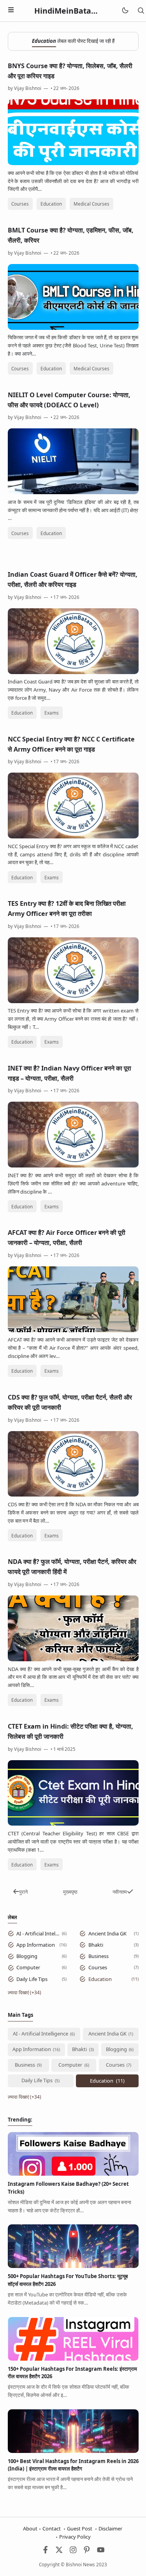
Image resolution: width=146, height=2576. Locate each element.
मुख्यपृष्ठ (70, 1892)
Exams (52, 713)
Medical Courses (91, 204)
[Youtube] (101, 2551)
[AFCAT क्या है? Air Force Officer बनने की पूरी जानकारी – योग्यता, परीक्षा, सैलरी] (73, 1330)
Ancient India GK (107, 1933)
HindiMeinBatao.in (70, 11)
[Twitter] (59, 2551)
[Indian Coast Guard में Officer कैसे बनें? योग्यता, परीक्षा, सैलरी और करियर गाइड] (73, 672)
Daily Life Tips (32, 1979)
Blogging (27, 1956)
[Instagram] (73, 2551)
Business (99, 1956)
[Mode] (125, 11)
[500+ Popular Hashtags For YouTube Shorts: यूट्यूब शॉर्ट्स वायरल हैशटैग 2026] (73, 2266)
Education (51, 204)
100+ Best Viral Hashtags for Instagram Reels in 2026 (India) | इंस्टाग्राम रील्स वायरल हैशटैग (73, 2465)
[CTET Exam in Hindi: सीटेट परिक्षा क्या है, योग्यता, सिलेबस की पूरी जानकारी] (73, 1824)
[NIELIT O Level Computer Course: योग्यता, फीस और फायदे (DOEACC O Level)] (73, 492)
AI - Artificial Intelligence (38, 1933)
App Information (36, 1945)
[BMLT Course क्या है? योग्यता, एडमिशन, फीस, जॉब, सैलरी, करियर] (73, 328)
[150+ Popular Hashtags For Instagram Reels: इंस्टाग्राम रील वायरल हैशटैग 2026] (73, 2359)
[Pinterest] (87, 2551)
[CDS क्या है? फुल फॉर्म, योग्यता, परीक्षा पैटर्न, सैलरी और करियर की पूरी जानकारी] (73, 1495)
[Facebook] (46, 2551)
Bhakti (96, 1945)
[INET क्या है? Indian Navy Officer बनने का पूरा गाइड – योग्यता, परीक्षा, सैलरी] (73, 1166)
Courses (20, 204)
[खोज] (141, 11)
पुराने (23, 1892)
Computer (28, 1967)
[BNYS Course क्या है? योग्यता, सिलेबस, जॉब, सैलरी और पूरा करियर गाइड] (73, 163)
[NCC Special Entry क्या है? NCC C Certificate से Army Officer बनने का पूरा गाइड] (73, 836)
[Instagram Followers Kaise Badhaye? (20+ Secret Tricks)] (73, 2174)
